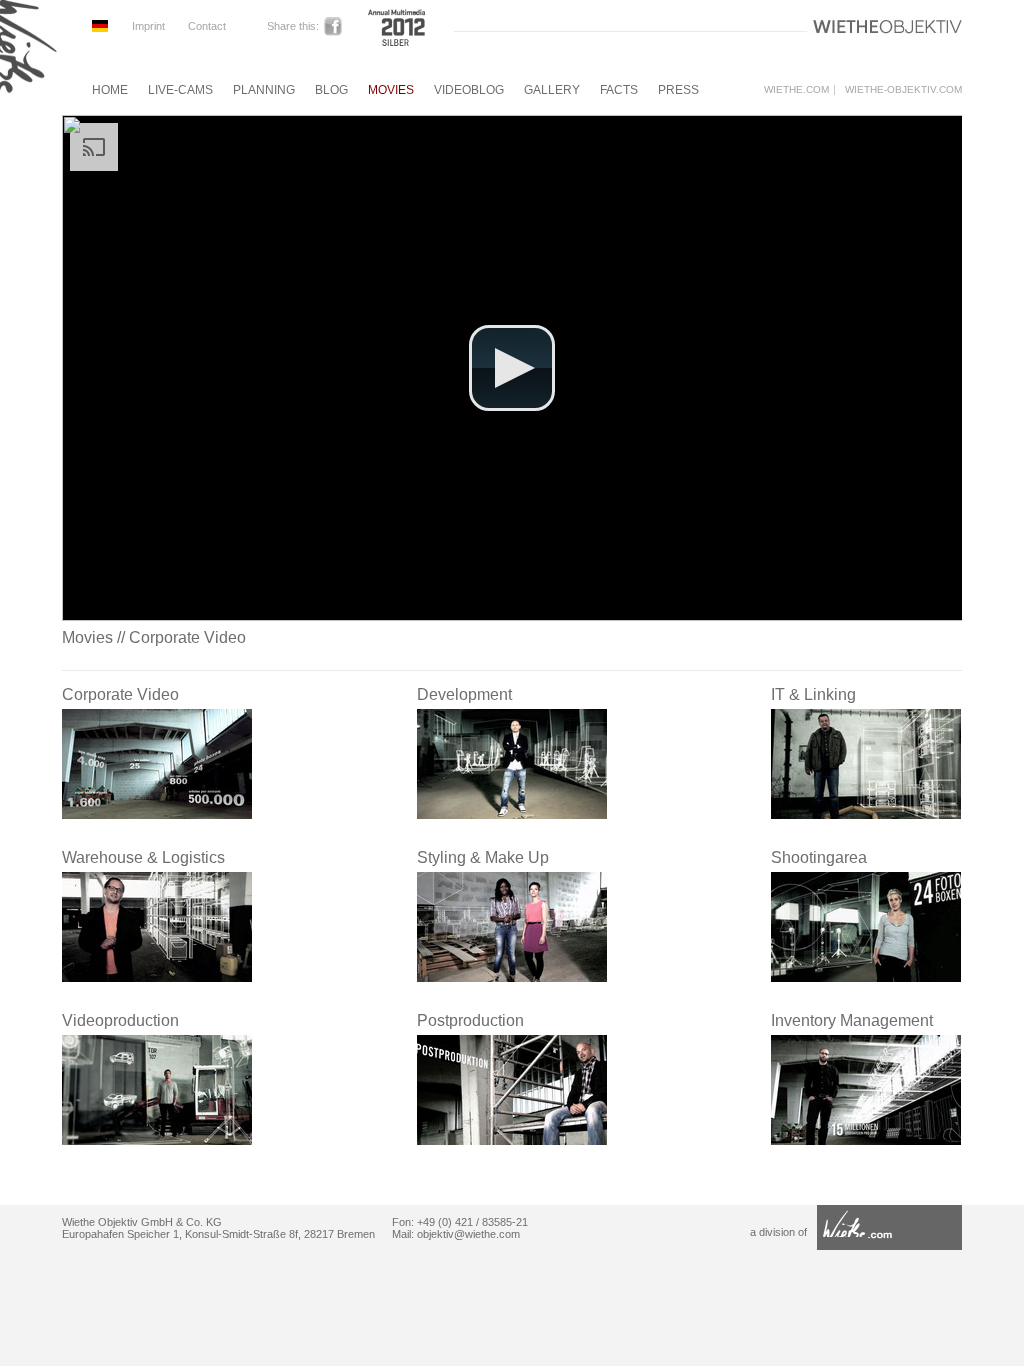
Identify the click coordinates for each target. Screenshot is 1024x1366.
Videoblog (469, 90)
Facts (619, 90)
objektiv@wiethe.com (468, 1234)
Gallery (552, 90)
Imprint (148, 26)
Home (110, 90)
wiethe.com (796, 90)
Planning (264, 90)
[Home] (28, 93)
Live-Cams (180, 90)
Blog (331, 90)
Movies (391, 90)
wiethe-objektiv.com (903, 90)
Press (678, 90)
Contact (207, 26)
